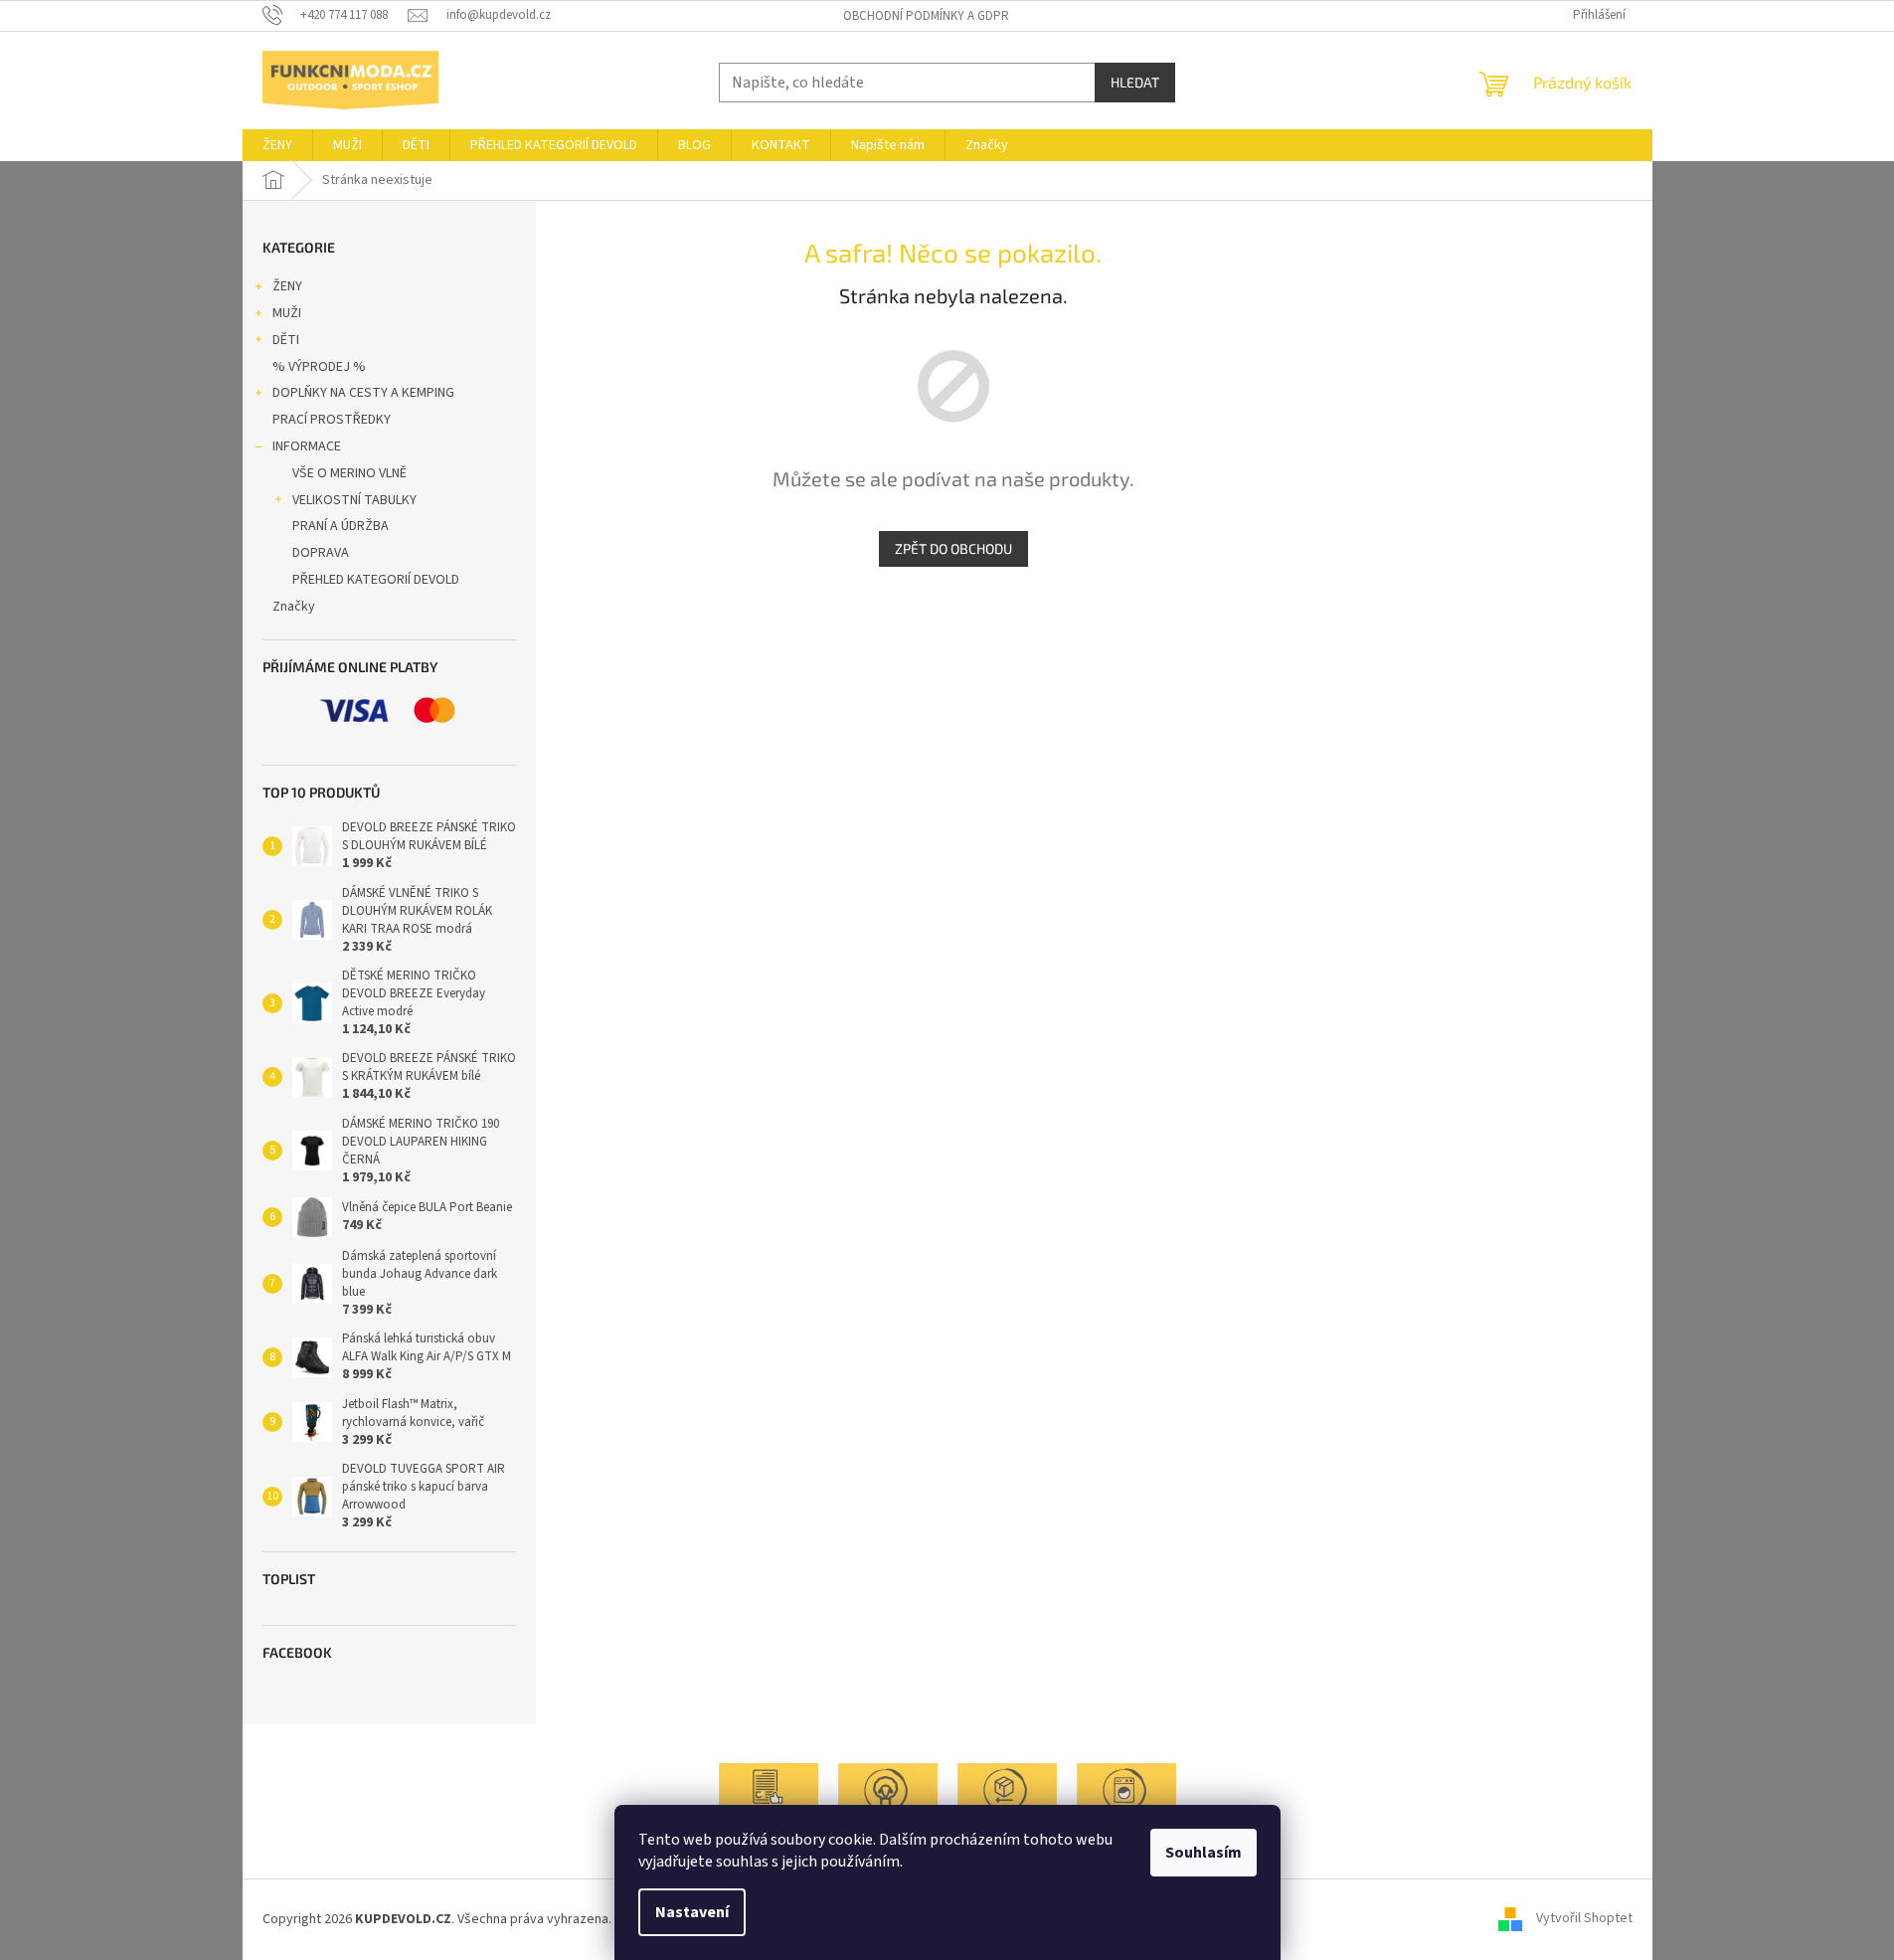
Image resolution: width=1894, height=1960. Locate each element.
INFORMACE (307, 446)
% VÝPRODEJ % (319, 367)
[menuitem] (277, 145)
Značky (294, 607)
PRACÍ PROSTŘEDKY (332, 420)
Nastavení (692, 1912)
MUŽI (287, 313)
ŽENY (287, 286)
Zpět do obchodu (953, 548)
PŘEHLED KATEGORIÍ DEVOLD (376, 580)
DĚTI (286, 340)
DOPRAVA (321, 553)
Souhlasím (1204, 1853)
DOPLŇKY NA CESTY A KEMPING (363, 393)
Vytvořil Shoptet (1584, 1919)
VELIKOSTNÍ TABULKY (354, 500)
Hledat (1135, 82)
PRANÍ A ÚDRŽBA (341, 526)
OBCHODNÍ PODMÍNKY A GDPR (926, 16)
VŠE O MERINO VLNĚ (349, 473)
